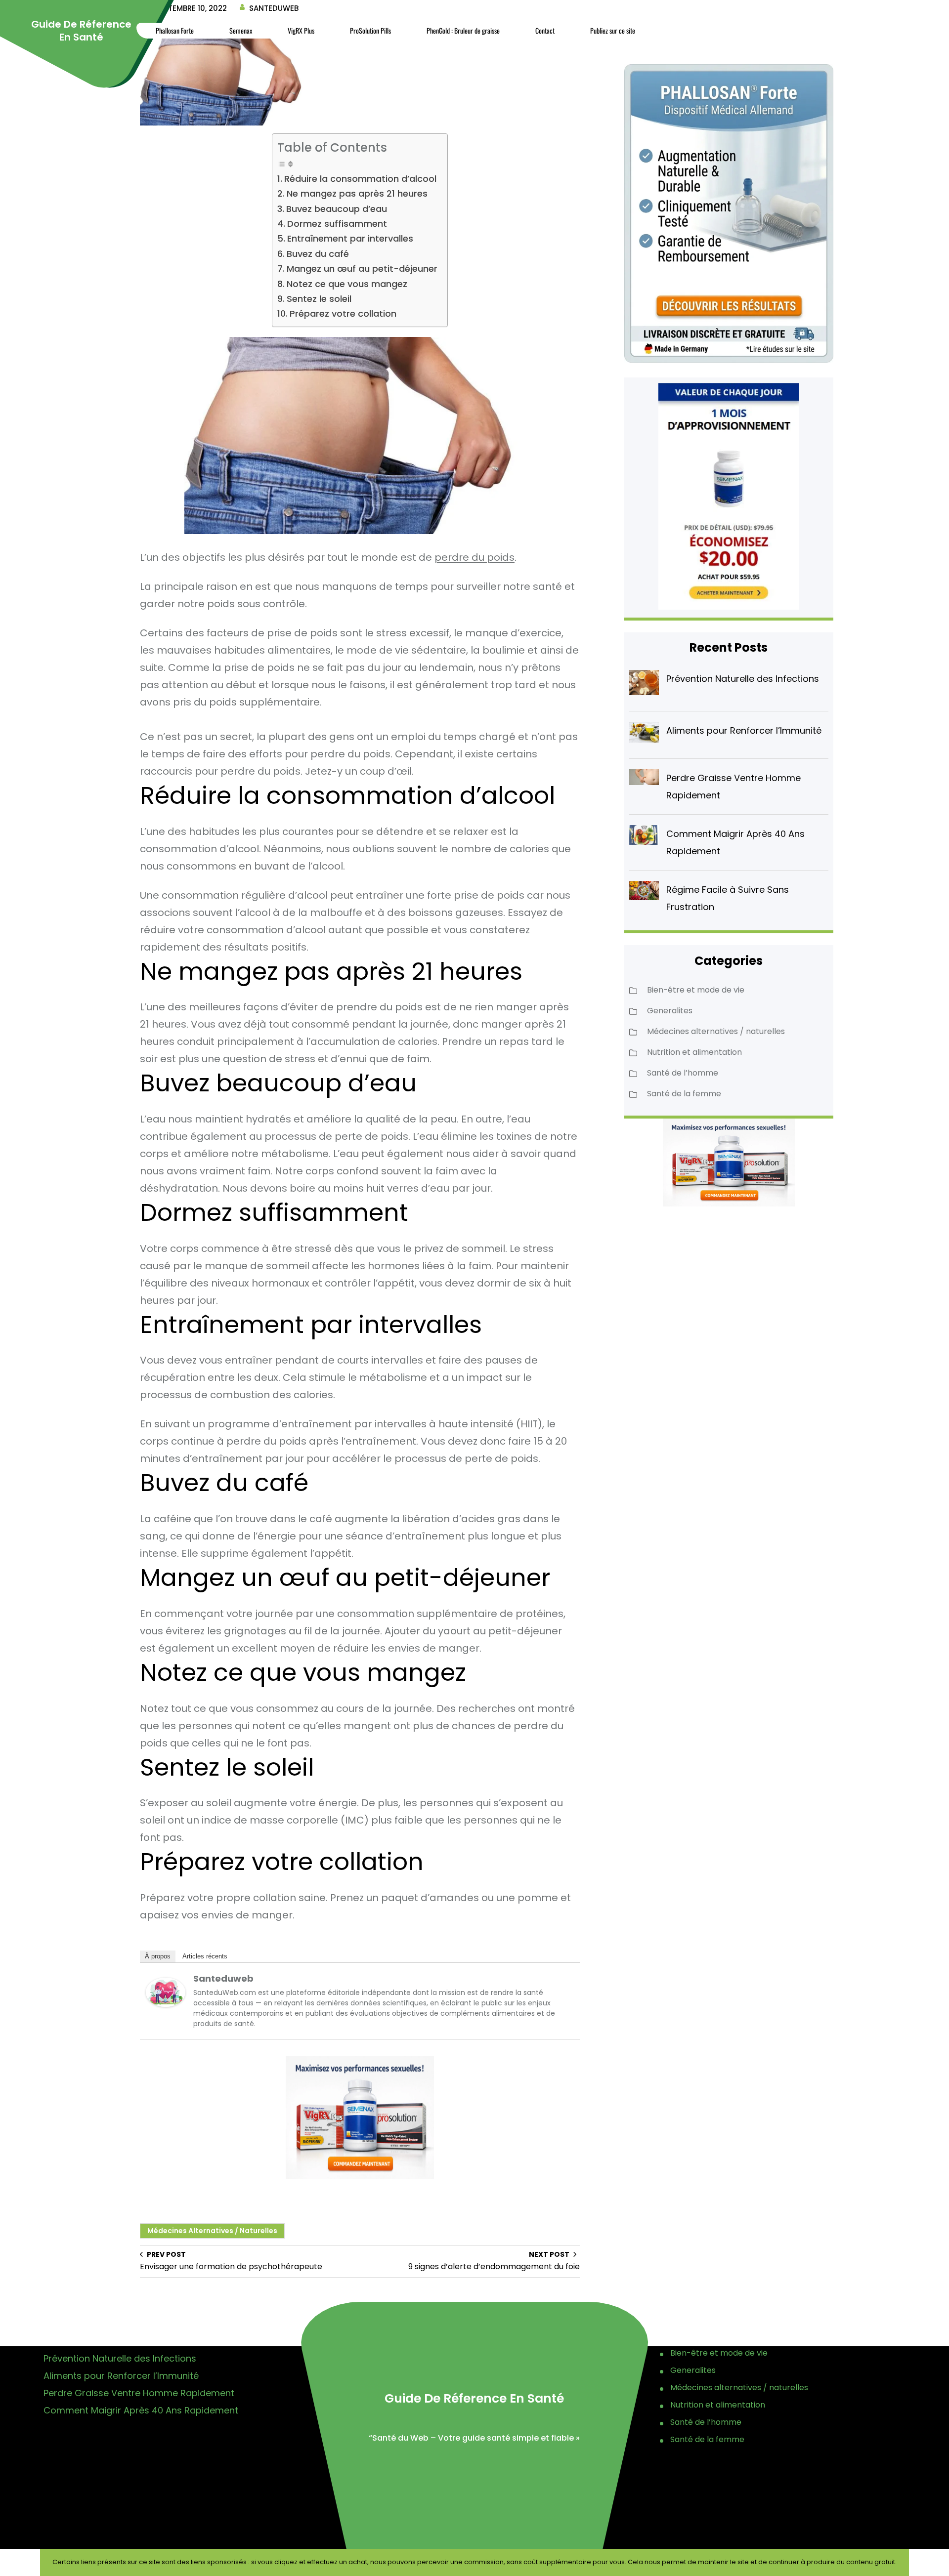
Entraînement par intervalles (350, 238)
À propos (158, 1956)
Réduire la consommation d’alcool (360, 179)
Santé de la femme (684, 1094)
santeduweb (223, 1978)
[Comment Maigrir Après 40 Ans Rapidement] (644, 837)
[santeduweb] (166, 2003)
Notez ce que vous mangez (347, 284)
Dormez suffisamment (337, 224)
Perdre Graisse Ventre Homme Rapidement (139, 2393)
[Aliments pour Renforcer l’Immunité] (644, 734)
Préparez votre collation (343, 313)
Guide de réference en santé (81, 31)
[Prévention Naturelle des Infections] (644, 685)
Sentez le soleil (319, 299)
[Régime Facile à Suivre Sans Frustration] (644, 893)
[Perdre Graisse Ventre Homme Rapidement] (644, 780)
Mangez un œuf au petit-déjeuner (362, 269)
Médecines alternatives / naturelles (212, 2231)
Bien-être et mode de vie (696, 990)
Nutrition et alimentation (694, 1052)
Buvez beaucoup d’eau (337, 209)
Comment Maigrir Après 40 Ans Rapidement (141, 2410)
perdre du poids (474, 557)
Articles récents (205, 1956)
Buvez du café (318, 254)
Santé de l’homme (683, 1073)
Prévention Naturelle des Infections (743, 679)
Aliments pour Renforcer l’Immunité (744, 730)
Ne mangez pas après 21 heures (357, 193)
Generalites (670, 1011)
